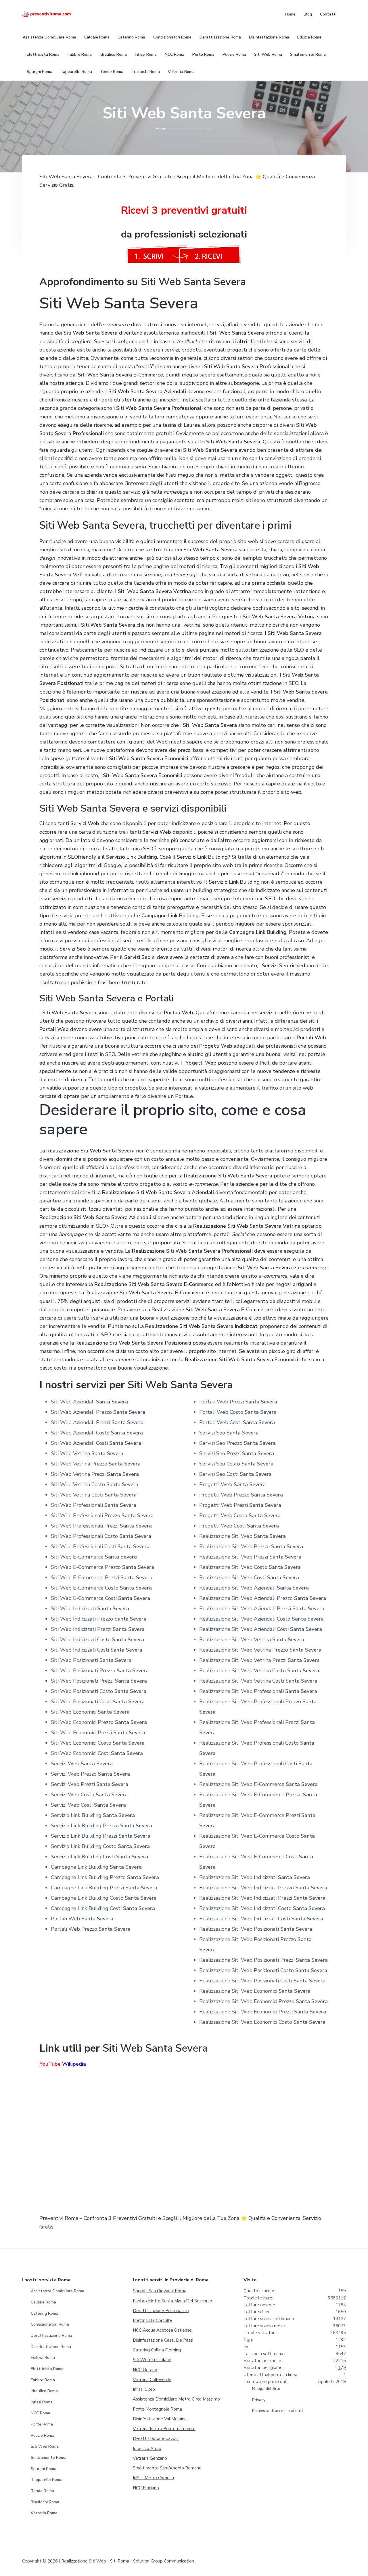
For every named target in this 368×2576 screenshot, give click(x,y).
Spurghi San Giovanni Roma (160, 2291)
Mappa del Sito (266, 2389)
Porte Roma (42, 2424)
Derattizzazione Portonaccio (161, 2311)
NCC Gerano (145, 2370)
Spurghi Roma (44, 2469)
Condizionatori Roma (50, 2324)
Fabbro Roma (43, 2380)
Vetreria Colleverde (152, 2380)
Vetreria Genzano (150, 2458)
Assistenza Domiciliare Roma (57, 2291)
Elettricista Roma (47, 2369)
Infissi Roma (42, 2402)
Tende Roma (42, 2491)
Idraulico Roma (44, 2391)
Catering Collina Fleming (157, 2350)
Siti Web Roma (45, 2446)
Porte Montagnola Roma (157, 2409)
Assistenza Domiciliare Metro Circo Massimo (176, 2399)
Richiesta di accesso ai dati (277, 2411)
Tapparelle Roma (47, 2480)
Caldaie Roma (43, 2302)
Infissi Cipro (144, 2389)
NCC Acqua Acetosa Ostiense (162, 2330)
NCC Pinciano (146, 2488)
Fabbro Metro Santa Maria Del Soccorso (172, 2301)
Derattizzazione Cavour (156, 2438)
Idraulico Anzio (147, 2448)
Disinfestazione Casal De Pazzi (163, 2340)
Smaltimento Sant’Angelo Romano (167, 2468)
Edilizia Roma (43, 2358)
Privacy (259, 2400)
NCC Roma (41, 2413)
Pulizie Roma (43, 2435)
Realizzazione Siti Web (84, 2561)
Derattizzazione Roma (51, 2335)
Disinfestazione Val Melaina (160, 2419)
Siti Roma (120, 2561)
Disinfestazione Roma (51, 2347)
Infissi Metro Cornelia (153, 2478)
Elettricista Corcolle (152, 2320)
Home (161, 129)
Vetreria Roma (44, 2513)
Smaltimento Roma (49, 2458)
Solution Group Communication (164, 2561)
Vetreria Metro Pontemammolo (164, 2429)
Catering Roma (45, 2313)
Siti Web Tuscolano (152, 2360)
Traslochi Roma (45, 2502)
